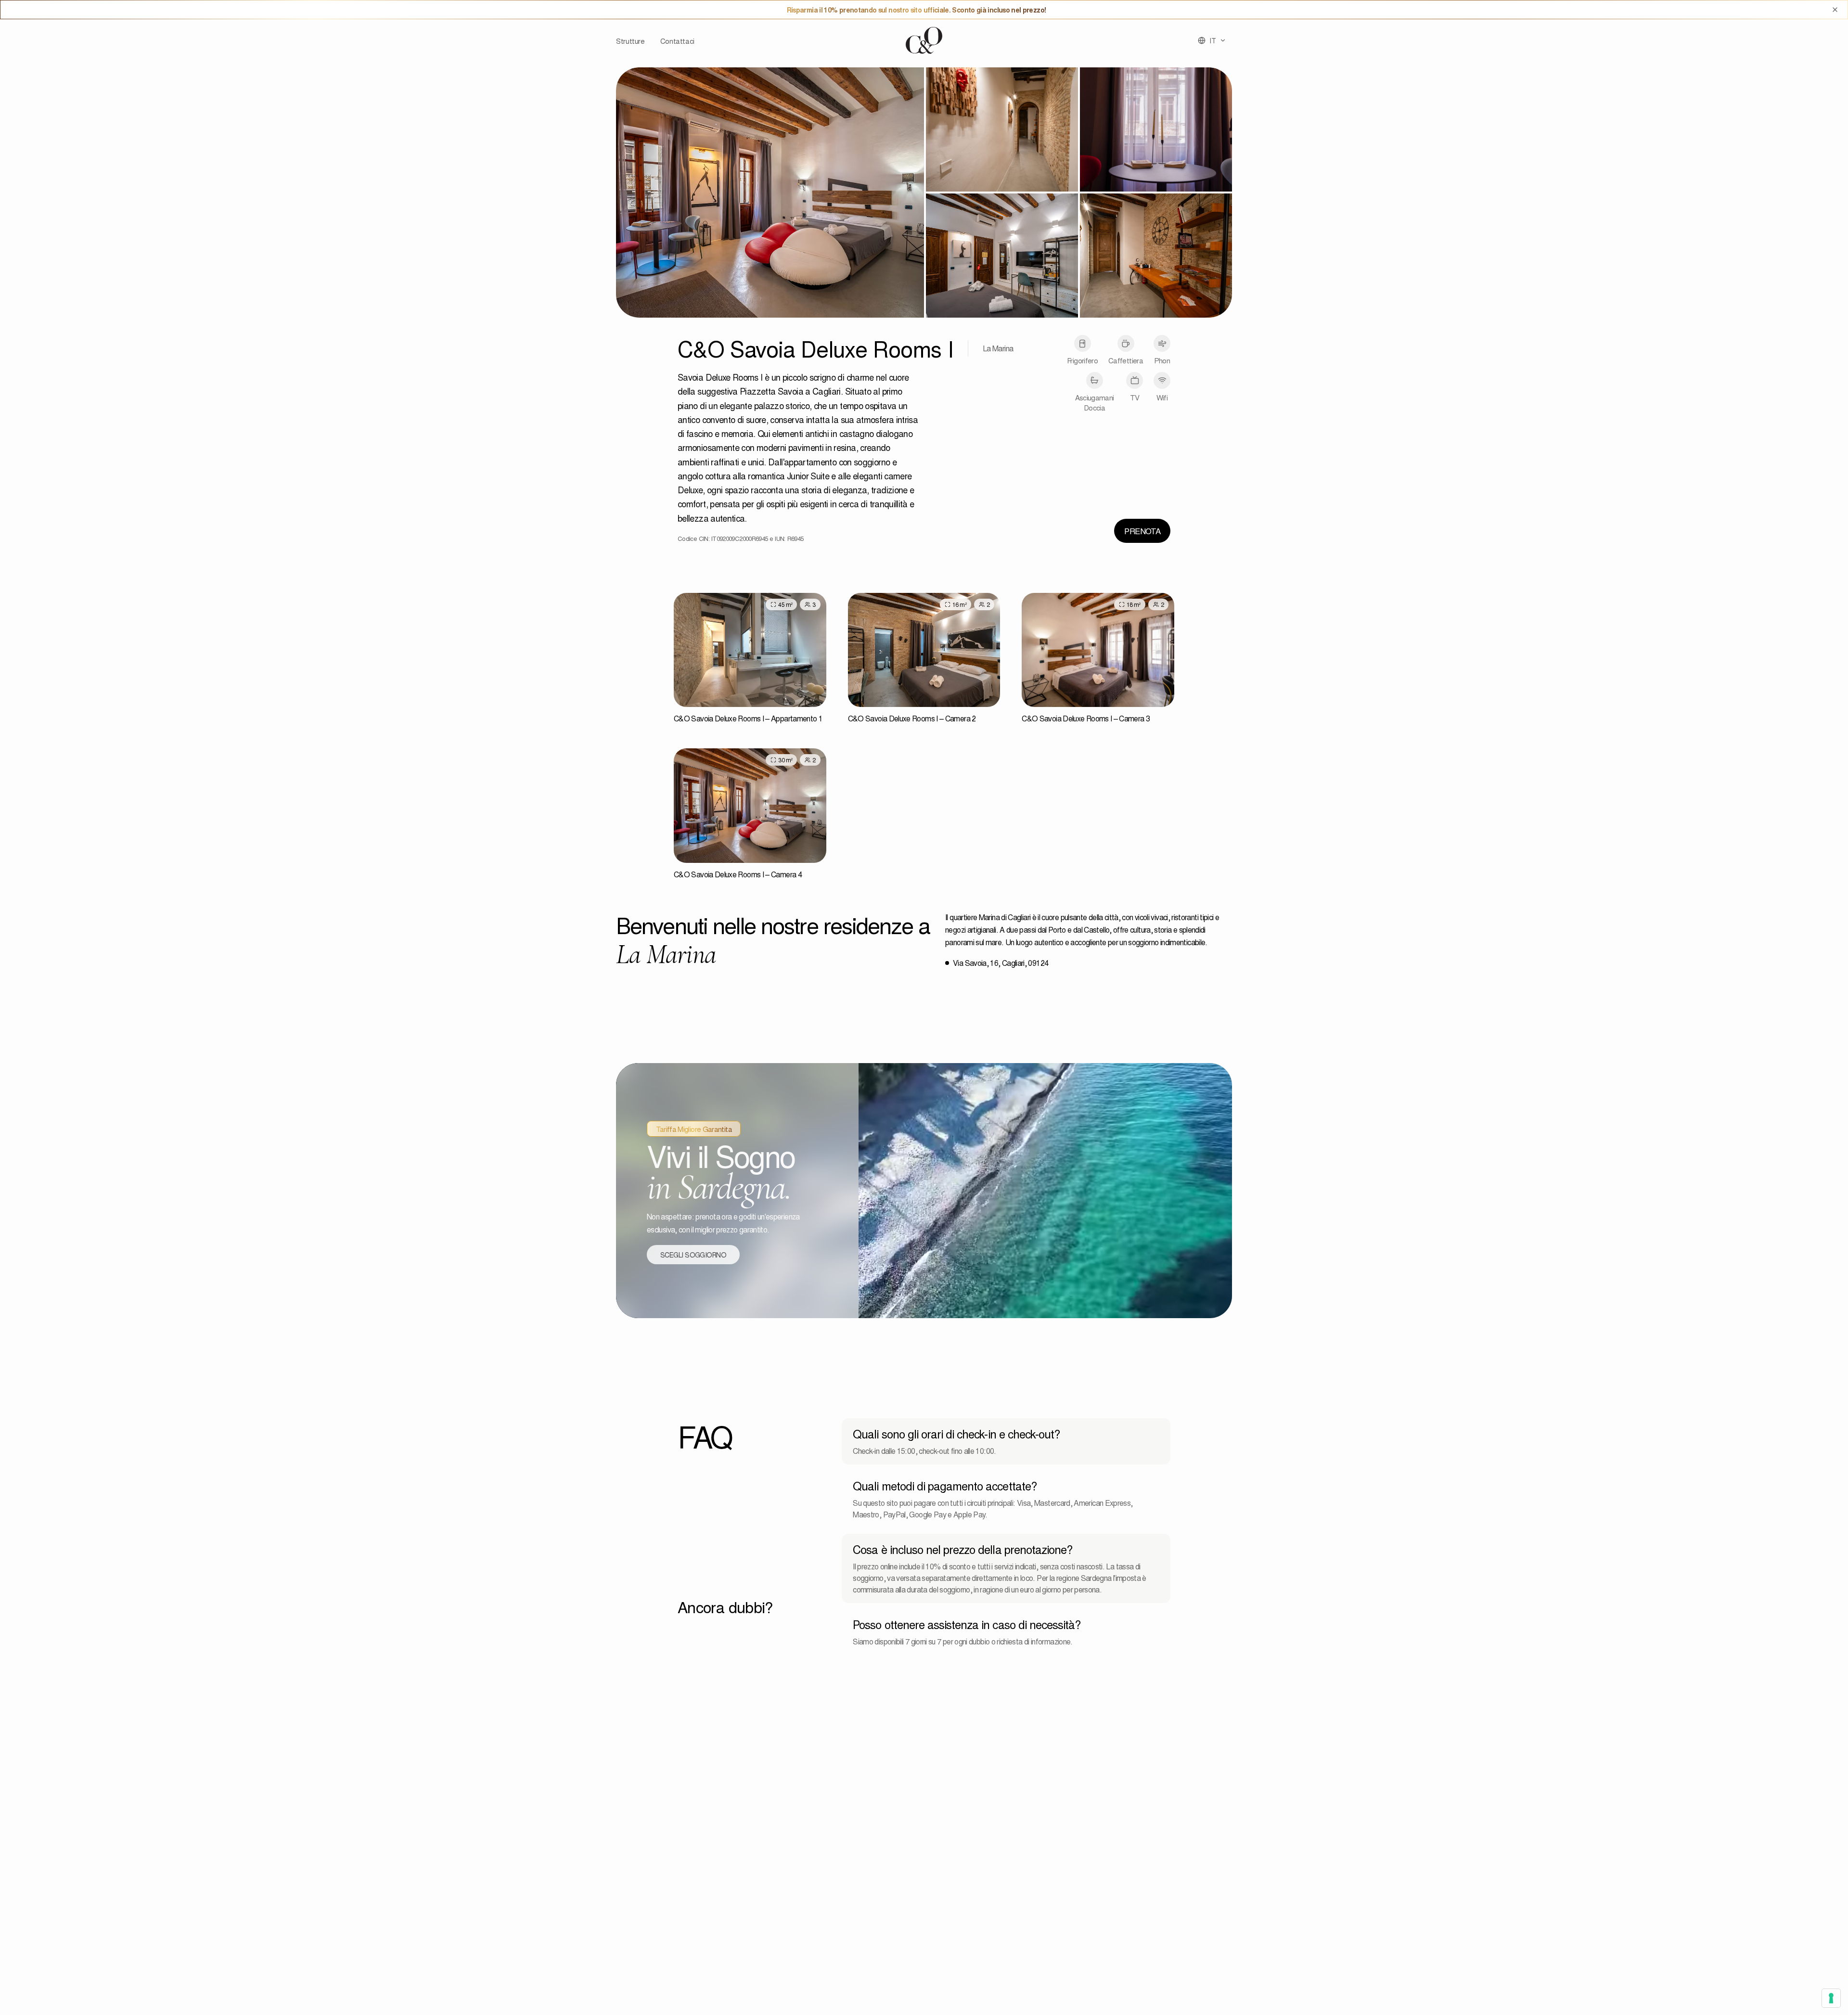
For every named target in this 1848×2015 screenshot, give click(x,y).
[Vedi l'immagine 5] (1156, 256)
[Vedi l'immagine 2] (1002, 129)
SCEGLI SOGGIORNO (693, 1255)
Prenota (1142, 531)
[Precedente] (687, 650)
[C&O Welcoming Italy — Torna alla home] (924, 40)
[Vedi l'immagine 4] (1002, 256)
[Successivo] (813, 650)
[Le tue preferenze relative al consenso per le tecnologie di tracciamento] (1831, 1998)
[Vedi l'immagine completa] (770, 193)
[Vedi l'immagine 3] (1156, 129)
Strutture (630, 41)
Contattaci (677, 41)
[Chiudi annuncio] (1835, 10)
